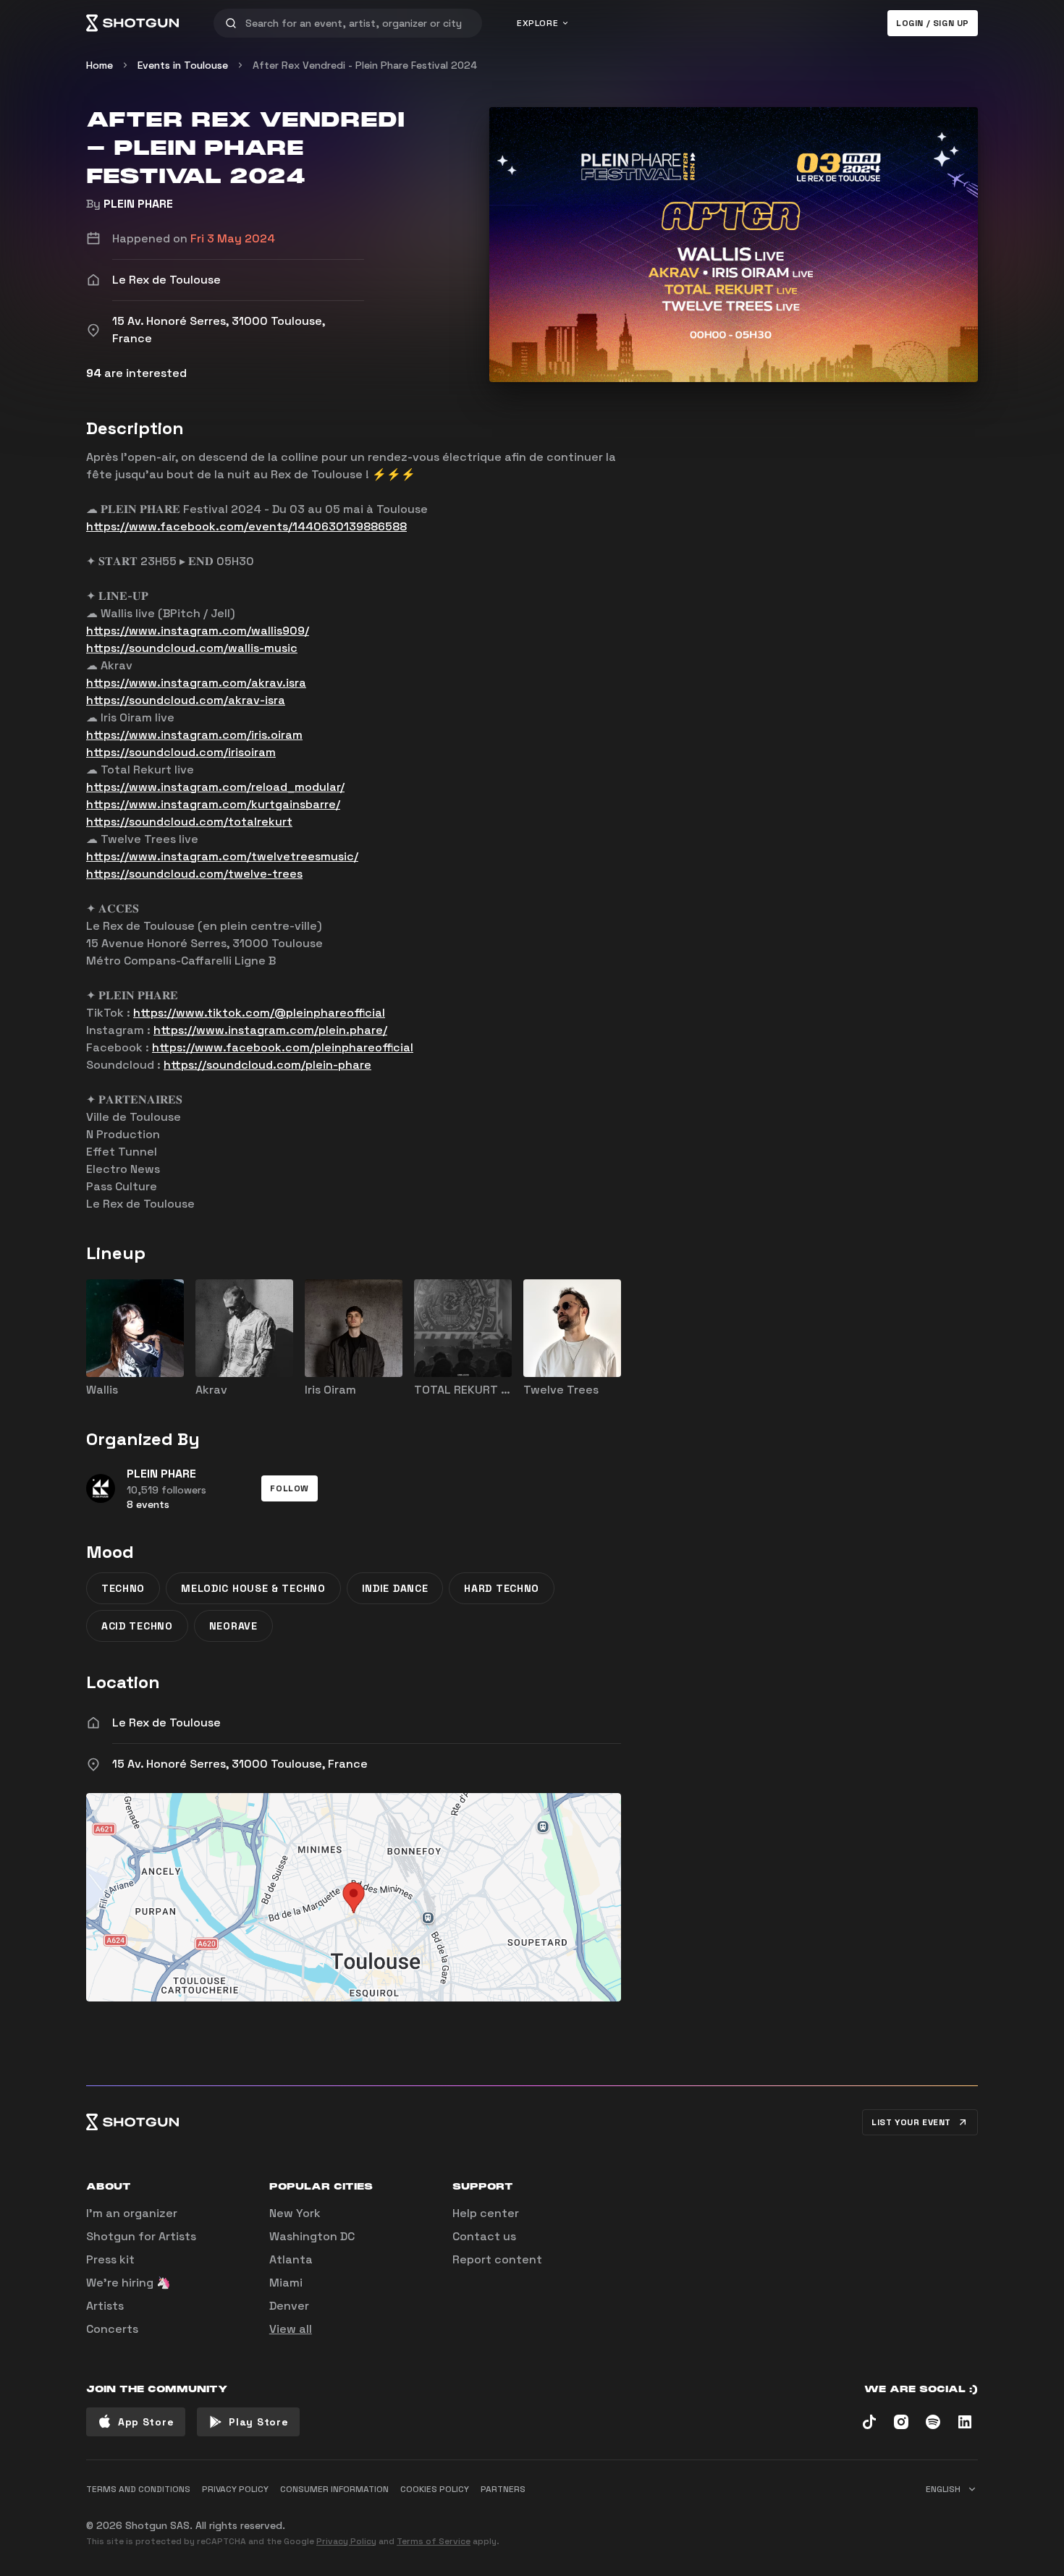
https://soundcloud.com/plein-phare (267, 1065)
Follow (290, 1488)
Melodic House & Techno (253, 1588)
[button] (290, 1488)
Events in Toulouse (183, 65)
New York (295, 2213)
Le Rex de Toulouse (166, 1723)
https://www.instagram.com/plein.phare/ (270, 1030)
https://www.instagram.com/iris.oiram (194, 735)
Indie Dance (395, 1588)
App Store (146, 2422)
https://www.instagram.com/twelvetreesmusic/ (222, 856)
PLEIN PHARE (138, 204)
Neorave (233, 1626)
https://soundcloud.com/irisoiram (181, 752)
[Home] (132, 23)
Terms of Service (434, 2541)
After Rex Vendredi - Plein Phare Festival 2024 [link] (365, 65)
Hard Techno (502, 1588)
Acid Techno (137, 1626)
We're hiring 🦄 (128, 2283)
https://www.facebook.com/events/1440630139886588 (246, 526)
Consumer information (334, 2489)
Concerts (112, 2329)
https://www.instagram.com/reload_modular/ (215, 787)
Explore (537, 23)
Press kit (110, 2259)
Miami (286, 2283)
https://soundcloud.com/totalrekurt (189, 822)
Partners (503, 2489)
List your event (911, 2122)
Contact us (484, 2236)
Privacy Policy (346, 2541)
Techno (123, 1588)
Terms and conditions (138, 2489)
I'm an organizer (132, 2213)
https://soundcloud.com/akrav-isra (186, 700)
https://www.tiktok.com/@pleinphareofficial (259, 1013)
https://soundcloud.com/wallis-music (192, 648)
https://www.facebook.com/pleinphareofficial (283, 1047)
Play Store (258, 2422)
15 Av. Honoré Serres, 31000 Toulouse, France (240, 1764)
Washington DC (312, 2236)
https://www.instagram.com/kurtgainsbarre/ (213, 804)
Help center (486, 2213)
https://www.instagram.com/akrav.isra (196, 683)
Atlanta (291, 2259)
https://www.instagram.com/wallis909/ (198, 631)
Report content (497, 2259)
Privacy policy (235, 2489)
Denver (289, 2306)
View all (291, 2329)
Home (100, 65)
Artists (105, 2306)
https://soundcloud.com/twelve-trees (194, 874)
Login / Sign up (933, 23)
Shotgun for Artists (141, 2236)
